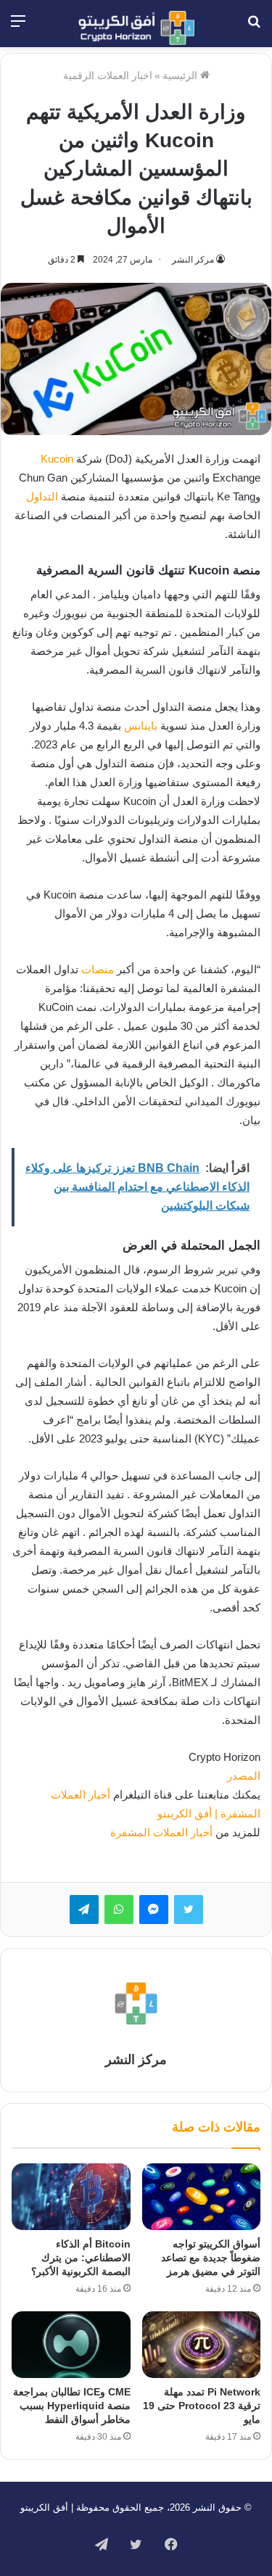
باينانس (141, 726)
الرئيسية (181, 75)
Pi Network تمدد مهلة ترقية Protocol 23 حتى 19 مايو (202, 2406)
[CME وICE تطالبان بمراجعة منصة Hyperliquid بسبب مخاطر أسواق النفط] (71, 2345)
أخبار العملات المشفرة (161, 1832)
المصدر (244, 1776)
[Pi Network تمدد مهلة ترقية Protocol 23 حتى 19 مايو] (202, 2345)
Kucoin (57, 459)
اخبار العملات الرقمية (108, 75)
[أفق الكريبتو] (136, 28)
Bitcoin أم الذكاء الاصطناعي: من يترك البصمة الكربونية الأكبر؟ (81, 2258)
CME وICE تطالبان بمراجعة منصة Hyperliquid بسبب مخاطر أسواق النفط (72, 2406)
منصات (98, 969)
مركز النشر (193, 260)
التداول (42, 496)
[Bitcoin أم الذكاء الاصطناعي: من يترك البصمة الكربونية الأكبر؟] (71, 2197)
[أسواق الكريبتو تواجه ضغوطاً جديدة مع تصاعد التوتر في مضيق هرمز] (202, 2197)
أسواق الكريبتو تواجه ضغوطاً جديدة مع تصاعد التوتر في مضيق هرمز (211, 2258)
